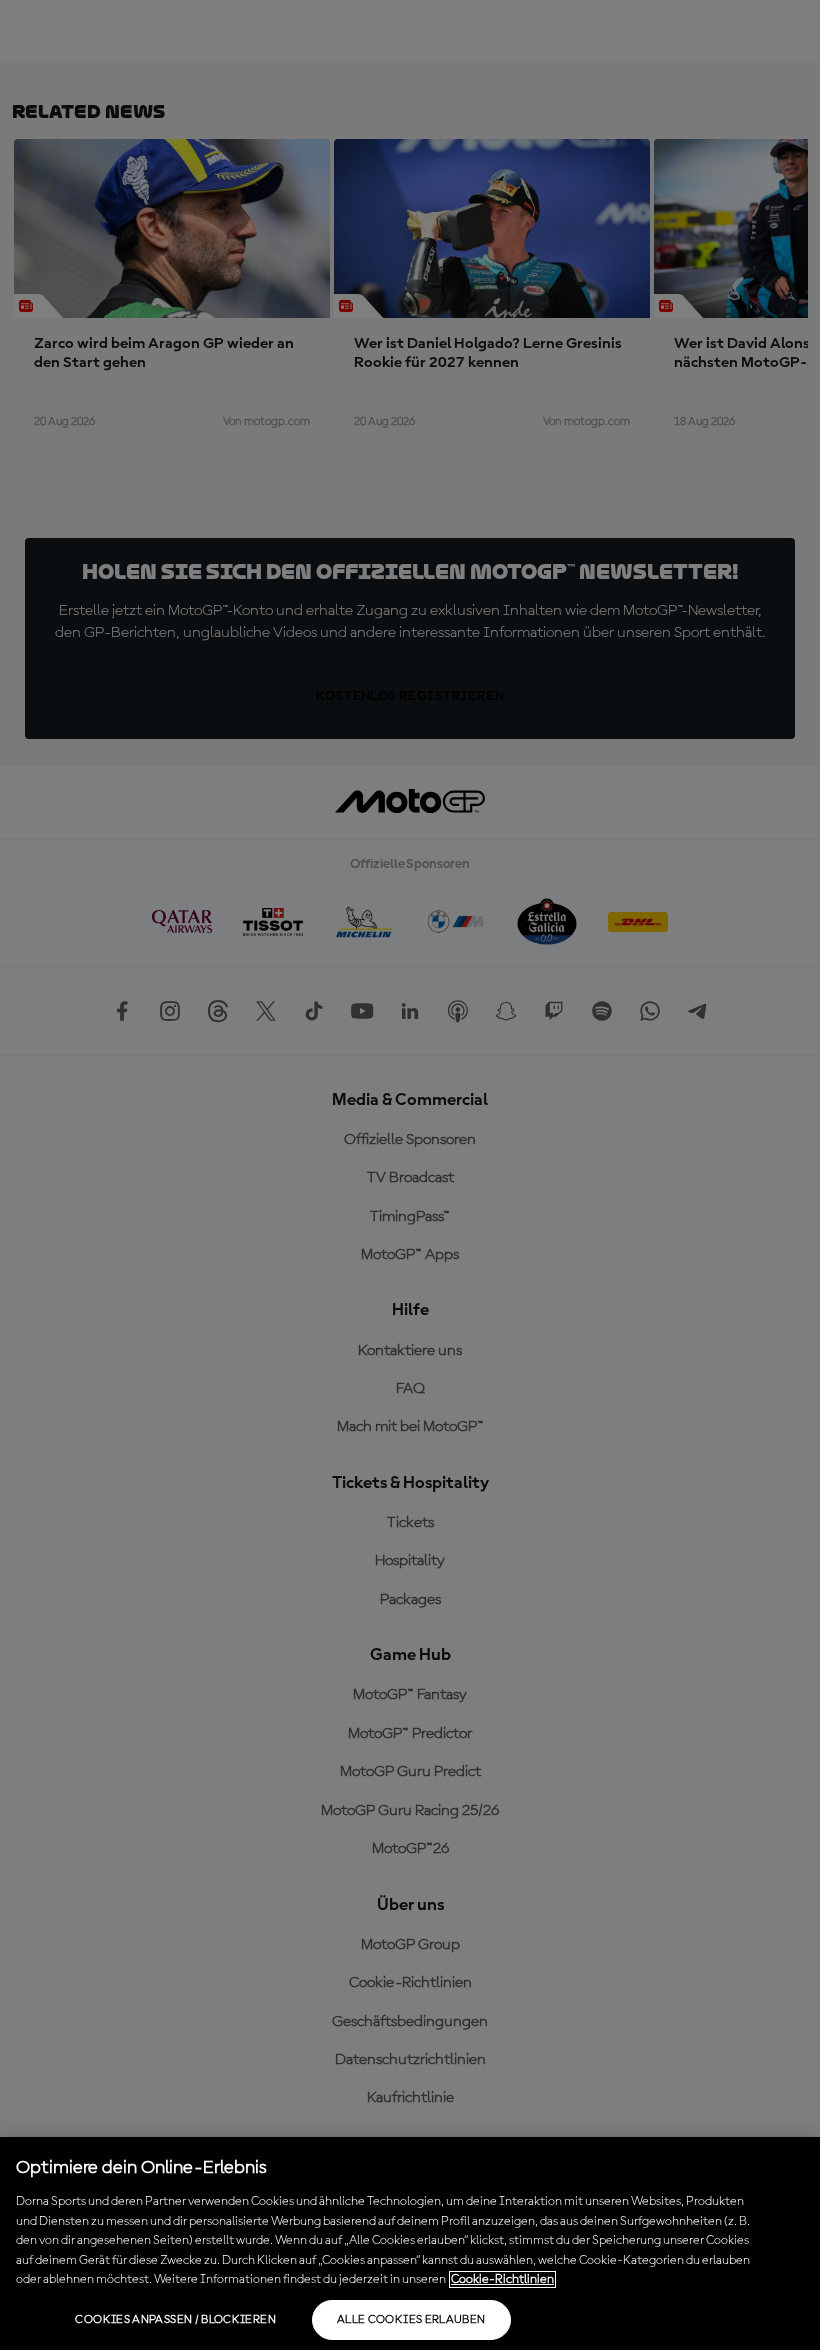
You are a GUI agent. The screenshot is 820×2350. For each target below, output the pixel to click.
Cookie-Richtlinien (502, 2279)
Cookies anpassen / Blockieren (175, 2320)
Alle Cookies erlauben (411, 2320)
